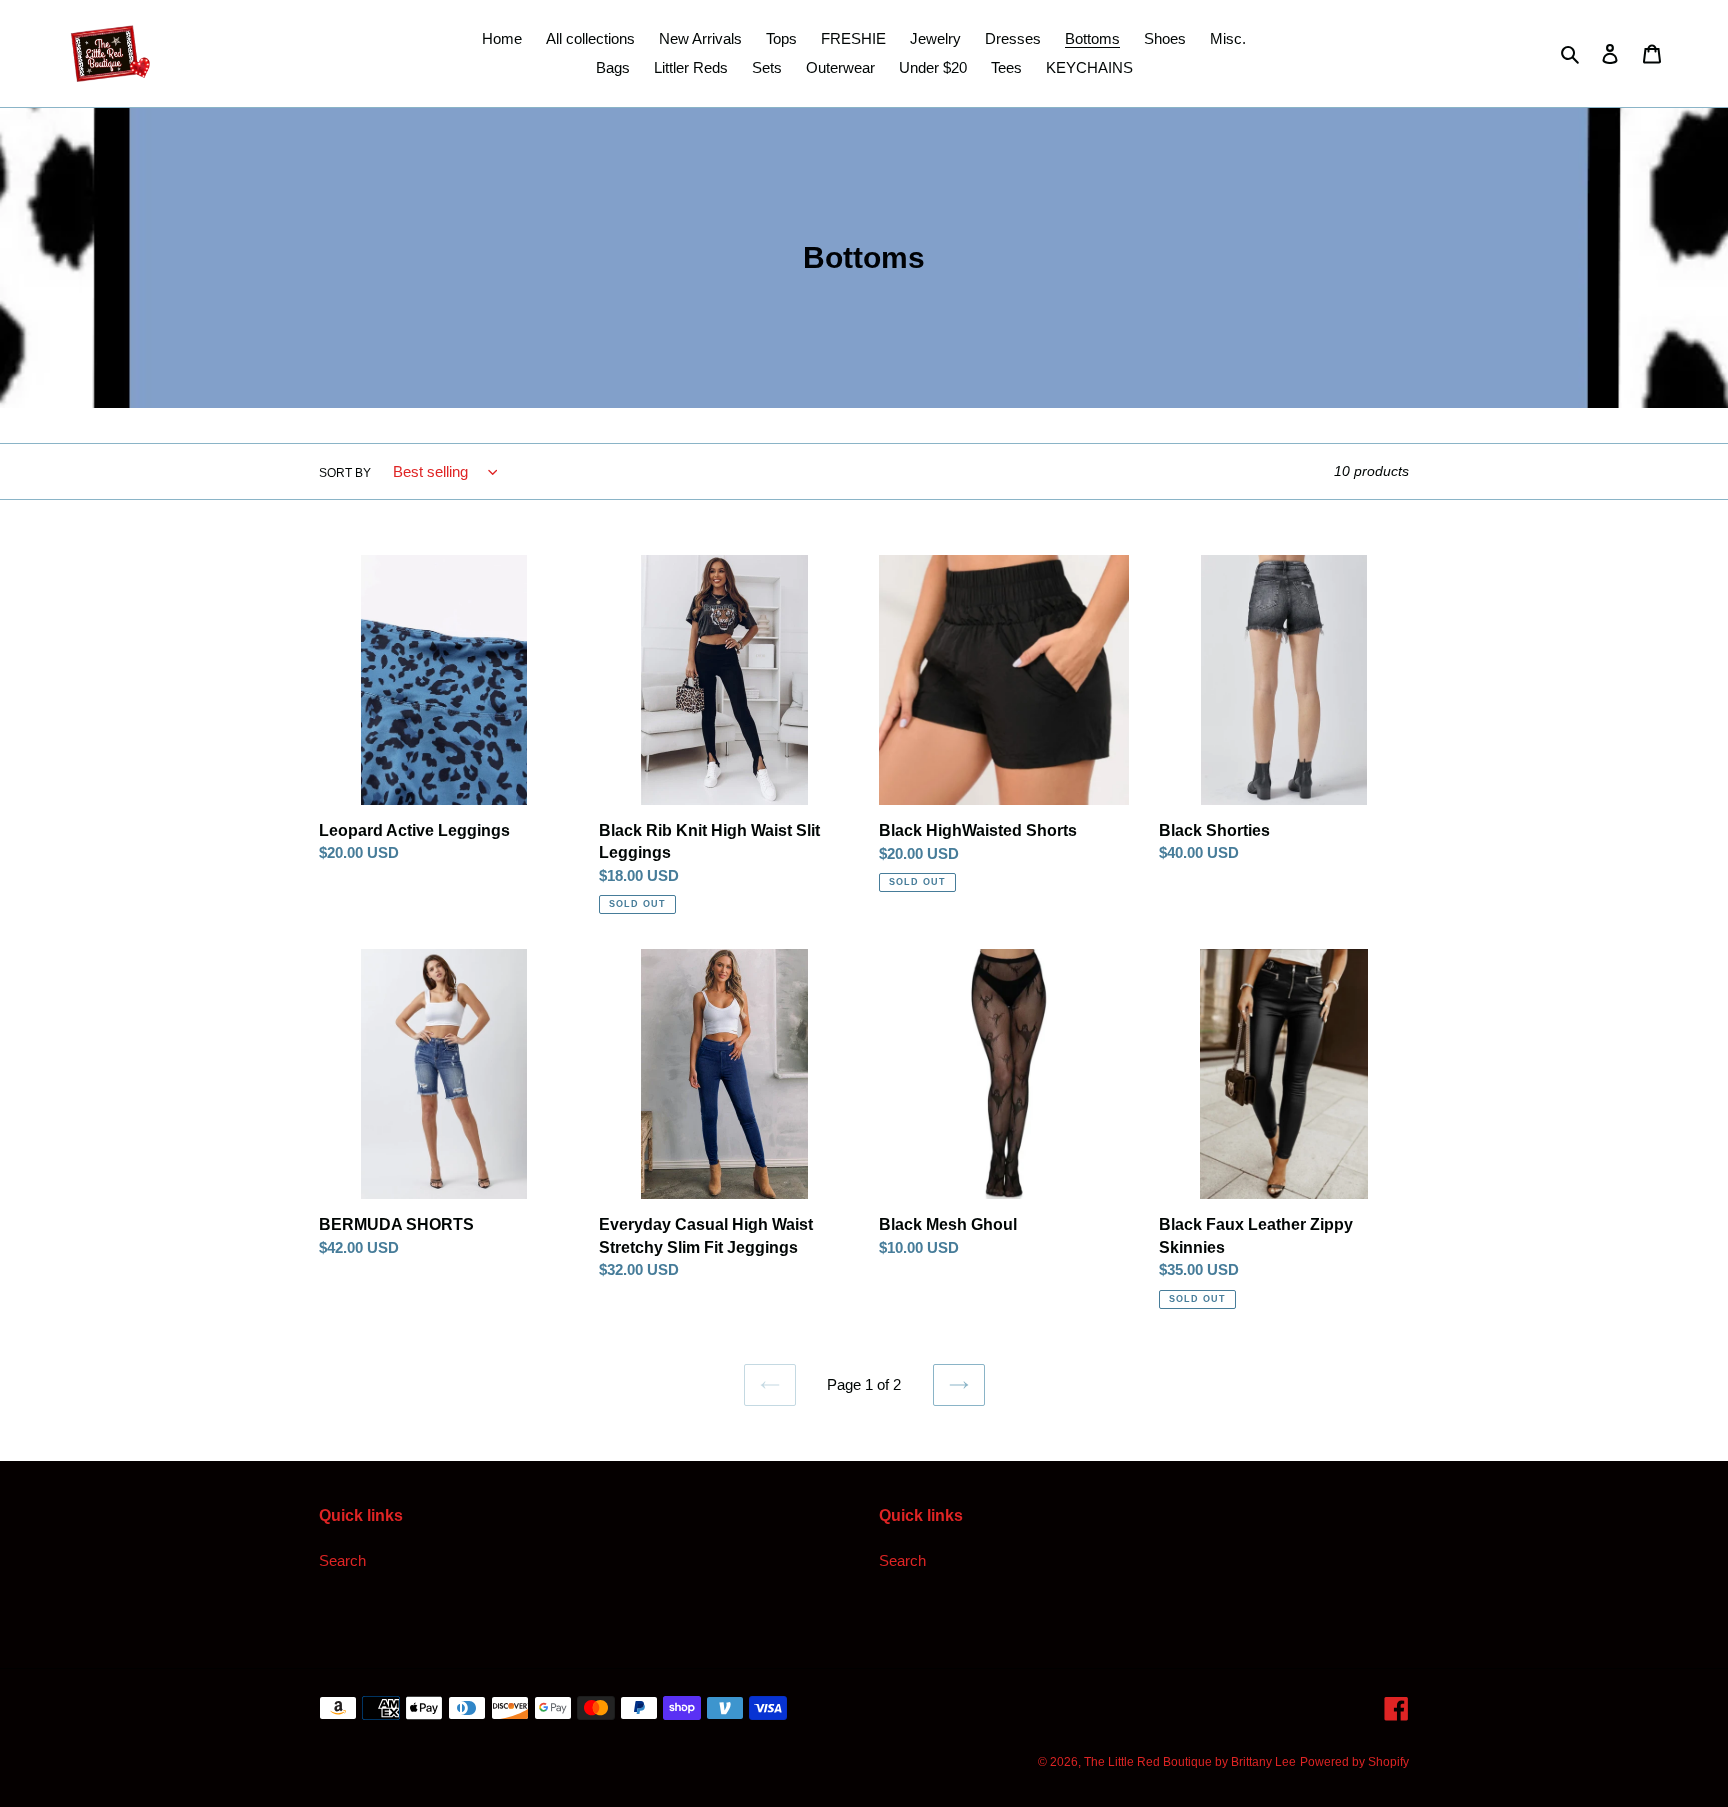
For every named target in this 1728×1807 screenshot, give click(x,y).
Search (342, 1560)
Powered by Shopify (1354, 1762)
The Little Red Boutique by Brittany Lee (1190, 1762)
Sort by (345, 473)
